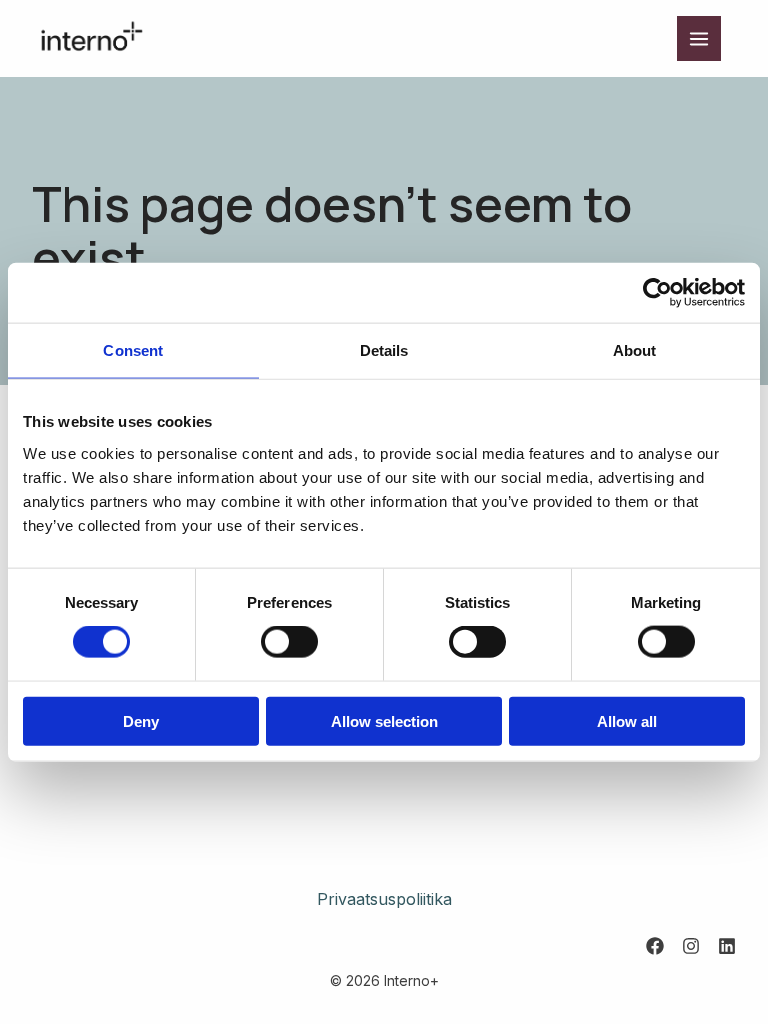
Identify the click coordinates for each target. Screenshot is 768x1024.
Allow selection (384, 720)
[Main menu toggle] (699, 38)
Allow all (627, 720)
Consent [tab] (133, 350)
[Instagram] (691, 946)
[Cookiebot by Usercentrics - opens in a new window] (657, 293)
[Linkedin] (727, 946)
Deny (141, 720)
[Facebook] (655, 946)
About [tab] (635, 350)
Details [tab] (384, 350)
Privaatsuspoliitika (384, 899)
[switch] (289, 642)
